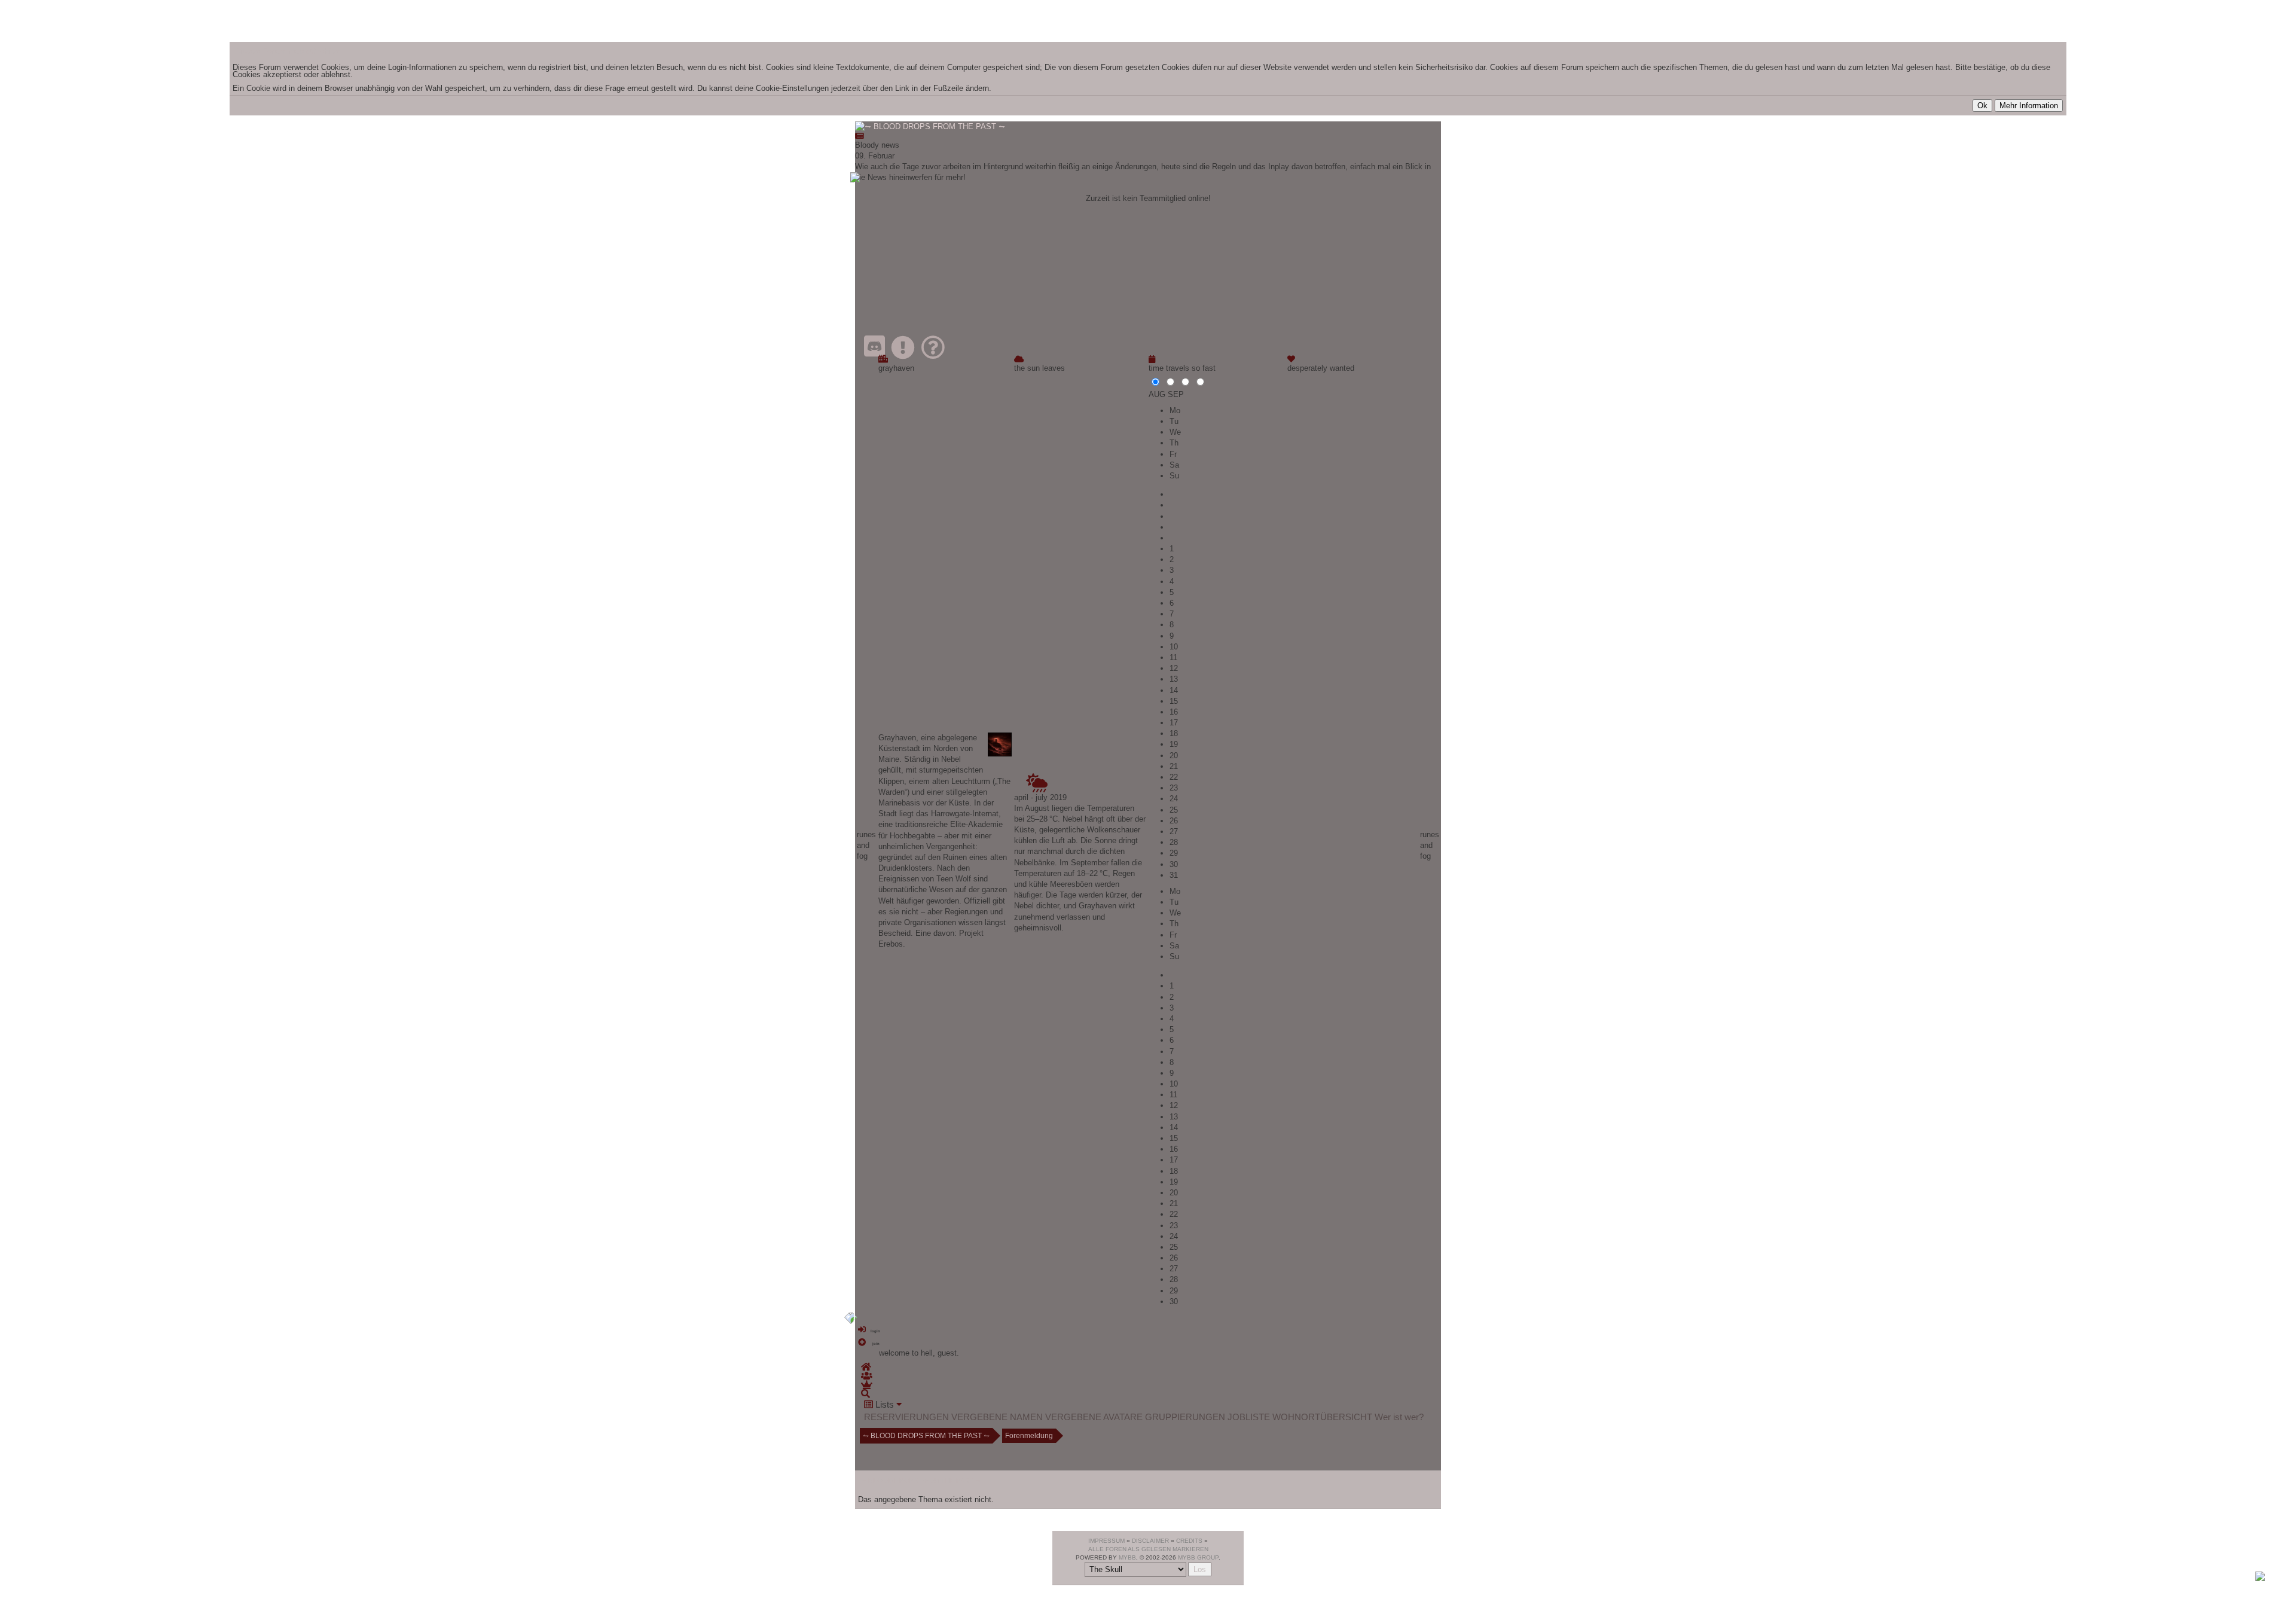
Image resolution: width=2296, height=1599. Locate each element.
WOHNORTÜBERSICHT (1322, 1417)
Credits (1189, 1541)
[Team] (867, 1385)
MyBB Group (1198, 1557)
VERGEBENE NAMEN (997, 1417)
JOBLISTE (1249, 1417)
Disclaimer (1150, 1541)
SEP (1176, 394)
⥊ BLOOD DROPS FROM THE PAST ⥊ (926, 1436)
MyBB (1127, 1557)
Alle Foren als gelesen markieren (1148, 1549)
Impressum (1106, 1541)
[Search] (865, 1394)
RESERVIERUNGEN (906, 1417)
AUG (1157, 394)
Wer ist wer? (1399, 1417)
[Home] (866, 1367)
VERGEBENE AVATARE (1094, 1417)
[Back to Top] (2260, 1578)
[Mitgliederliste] (867, 1376)
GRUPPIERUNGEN (1185, 1417)
